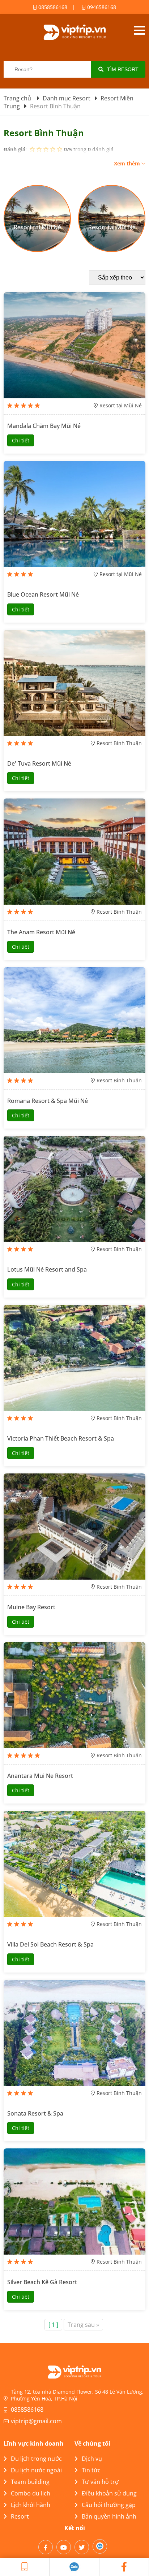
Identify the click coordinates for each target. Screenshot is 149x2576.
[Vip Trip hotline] (25, 2567)
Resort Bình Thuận (119, 743)
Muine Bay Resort (31, 1607)
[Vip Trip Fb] (124, 2567)
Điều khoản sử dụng (109, 2493)
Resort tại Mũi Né (121, 405)
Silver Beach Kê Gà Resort (42, 2282)
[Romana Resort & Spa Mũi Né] (74, 1020)
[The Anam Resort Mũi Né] (74, 852)
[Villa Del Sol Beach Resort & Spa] (74, 1864)
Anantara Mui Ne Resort (40, 1776)
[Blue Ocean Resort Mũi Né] (74, 514)
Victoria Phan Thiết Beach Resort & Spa (61, 1438)
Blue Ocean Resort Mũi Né (43, 594)
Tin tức (91, 2470)
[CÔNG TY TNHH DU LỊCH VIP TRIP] (74, 32)
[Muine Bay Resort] (74, 1527)
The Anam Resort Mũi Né (41, 932)
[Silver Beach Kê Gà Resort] (74, 2201)
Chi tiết (21, 440)
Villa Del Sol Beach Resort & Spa (50, 1944)
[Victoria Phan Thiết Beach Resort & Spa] (74, 1358)
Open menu (139, 30)
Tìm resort (123, 69)
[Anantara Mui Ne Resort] (74, 1695)
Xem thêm (128, 163)
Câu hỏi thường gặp (109, 2505)
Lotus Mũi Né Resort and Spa (47, 1269)
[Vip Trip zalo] (74, 2567)
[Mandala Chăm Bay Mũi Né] (74, 345)
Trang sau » (83, 2325)
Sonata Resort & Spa (35, 2113)
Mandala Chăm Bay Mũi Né (44, 426)
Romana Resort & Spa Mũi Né (48, 1101)
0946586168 (101, 7)
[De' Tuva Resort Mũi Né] (74, 683)
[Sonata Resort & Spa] (74, 2033)
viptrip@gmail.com (36, 2421)
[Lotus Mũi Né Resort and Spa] (74, 1189)
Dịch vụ (92, 2459)
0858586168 (52, 7)
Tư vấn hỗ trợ (100, 2482)
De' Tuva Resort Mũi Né (39, 763)
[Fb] (46, 2547)
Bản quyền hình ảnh (109, 2516)
